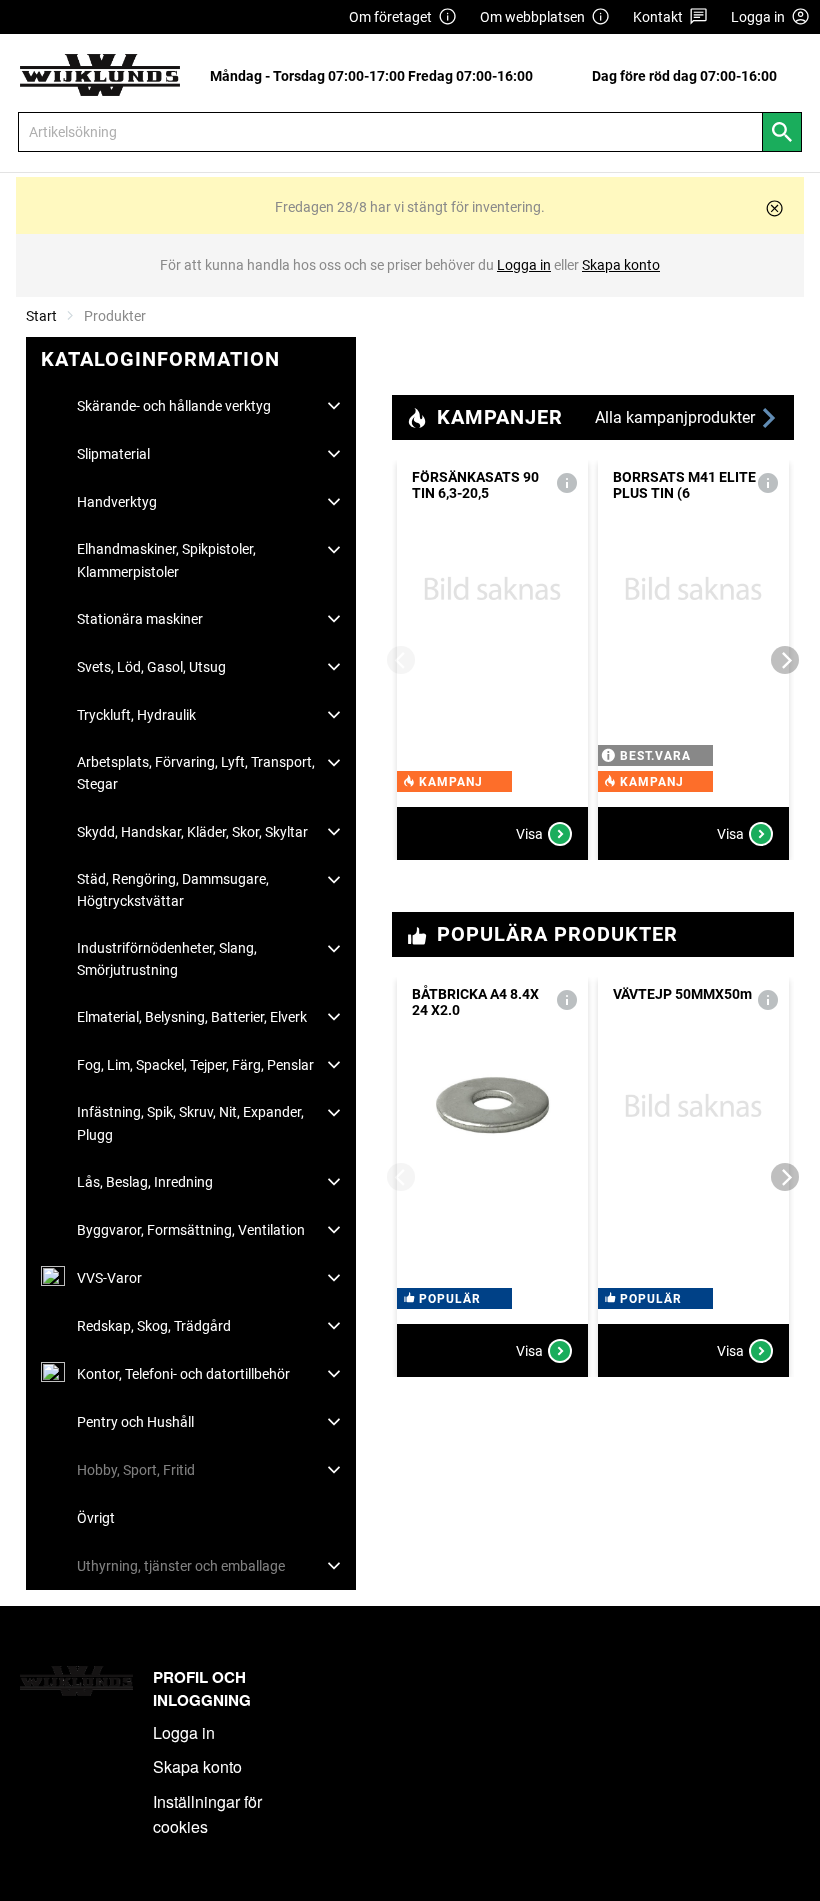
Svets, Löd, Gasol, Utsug (151, 667)
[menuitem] (377, 75)
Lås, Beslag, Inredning (145, 1182)
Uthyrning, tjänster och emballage (181, 1566)
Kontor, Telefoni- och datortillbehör (183, 1374)
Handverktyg (117, 502)
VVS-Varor (109, 1278)
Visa (529, 834)
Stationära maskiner (140, 619)
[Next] (785, 660)
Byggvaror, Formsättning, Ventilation (191, 1230)
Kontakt (658, 17)
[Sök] (782, 132)
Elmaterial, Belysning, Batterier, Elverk (192, 1017)
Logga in (184, 1732)
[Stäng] (774, 208)
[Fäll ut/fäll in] (334, 406)
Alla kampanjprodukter (677, 417)
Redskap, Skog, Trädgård (154, 1326)
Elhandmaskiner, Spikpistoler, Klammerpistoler (166, 560)
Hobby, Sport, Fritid (136, 1470)
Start (41, 316)
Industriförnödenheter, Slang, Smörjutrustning (167, 959)
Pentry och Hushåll (135, 1422)
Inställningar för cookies (207, 1814)
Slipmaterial (113, 454)
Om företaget (390, 17)
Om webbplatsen (532, 17)
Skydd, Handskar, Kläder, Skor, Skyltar (192, 832)
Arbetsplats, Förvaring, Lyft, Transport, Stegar (196, 773)
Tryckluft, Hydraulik (136, 715)
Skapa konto (197, 1766)
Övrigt (96, 1518)
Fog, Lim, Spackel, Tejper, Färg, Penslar (195, 1065)
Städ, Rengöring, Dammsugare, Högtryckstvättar (173, 890)
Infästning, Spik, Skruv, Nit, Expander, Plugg (190, 1123)
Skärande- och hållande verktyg (174, 406)
